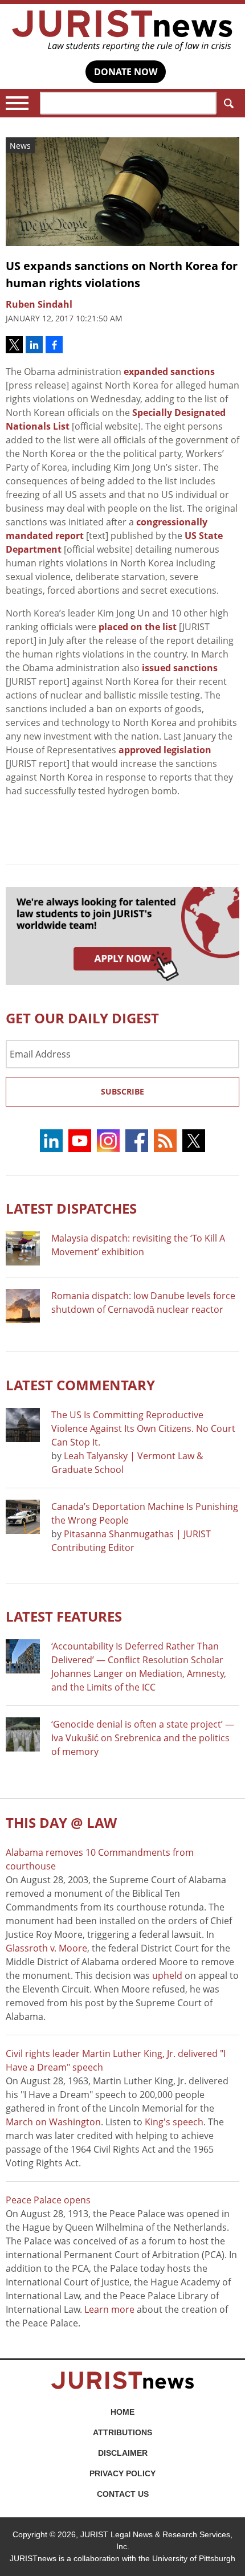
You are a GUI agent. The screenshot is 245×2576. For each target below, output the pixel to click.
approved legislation (165, 750)
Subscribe (122, 1091)
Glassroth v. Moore (46, 1948)
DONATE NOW (126, 72)
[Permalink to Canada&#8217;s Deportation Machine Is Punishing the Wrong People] (23, 1517)
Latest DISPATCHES (71, 1208)
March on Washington (53, 2122)
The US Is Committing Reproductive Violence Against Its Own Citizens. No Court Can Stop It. (143, 1428)
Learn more (109, 2309)
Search (228, 103)
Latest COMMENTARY (80, 1385)
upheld (167, 1975)
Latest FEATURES (64, 1616)
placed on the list (138, 627)
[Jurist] (122, 31)
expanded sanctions (169, 372)
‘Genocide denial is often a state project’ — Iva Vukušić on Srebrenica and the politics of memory (143, 1738)
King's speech (174, 2122)
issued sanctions (180, 668)
